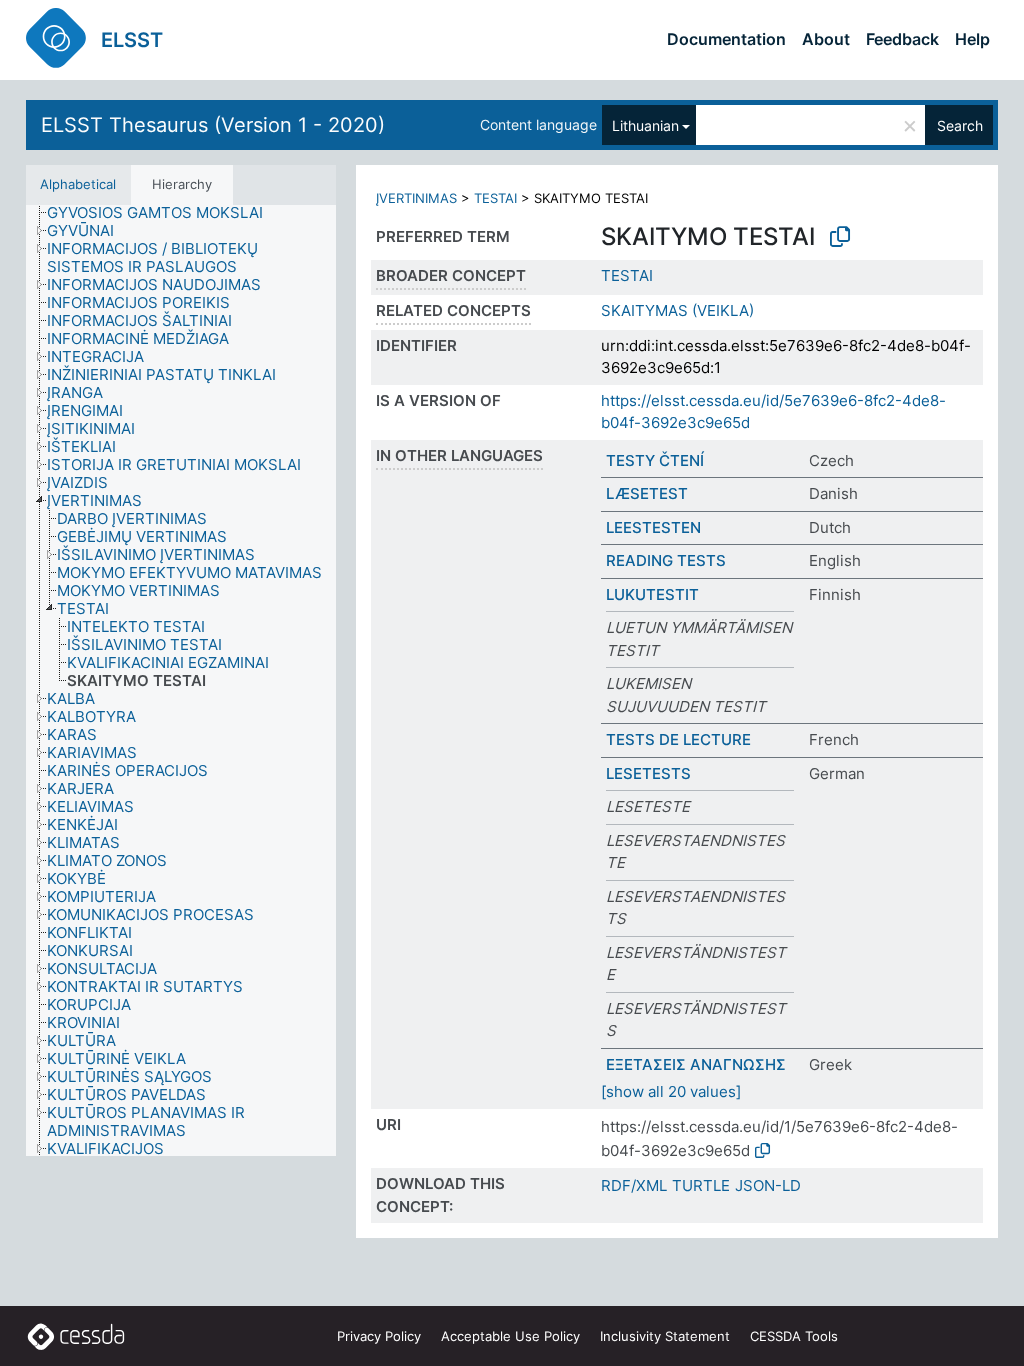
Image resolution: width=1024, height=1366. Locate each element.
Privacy (379, 1336)
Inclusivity (665, 1336)
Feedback (902, 39)
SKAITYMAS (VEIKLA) (677, 310)
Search (960, 125)
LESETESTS (648, 773)
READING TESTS (666, 560)
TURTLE (701, 1185)
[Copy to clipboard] (840, 237)
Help (972, 39)
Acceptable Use (510, 1336)
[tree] (181, 681)
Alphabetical (78, 184)
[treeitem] (163, 213)
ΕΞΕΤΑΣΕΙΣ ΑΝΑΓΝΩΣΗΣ (696, 1064)
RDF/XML (634, 1185)
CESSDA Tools (794, 1336)
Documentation (726, 39)
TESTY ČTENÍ (655, 460)
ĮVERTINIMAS (416, 198)
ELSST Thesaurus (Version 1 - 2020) (213, 125)
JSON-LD (768, 1185)
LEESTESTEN (653, 527)
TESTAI (495, 198)
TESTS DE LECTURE (678, 739)
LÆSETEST (647, 493)
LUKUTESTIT (652, 594)
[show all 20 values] (671, 1091)
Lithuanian (645, 125)
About (826, 39)
